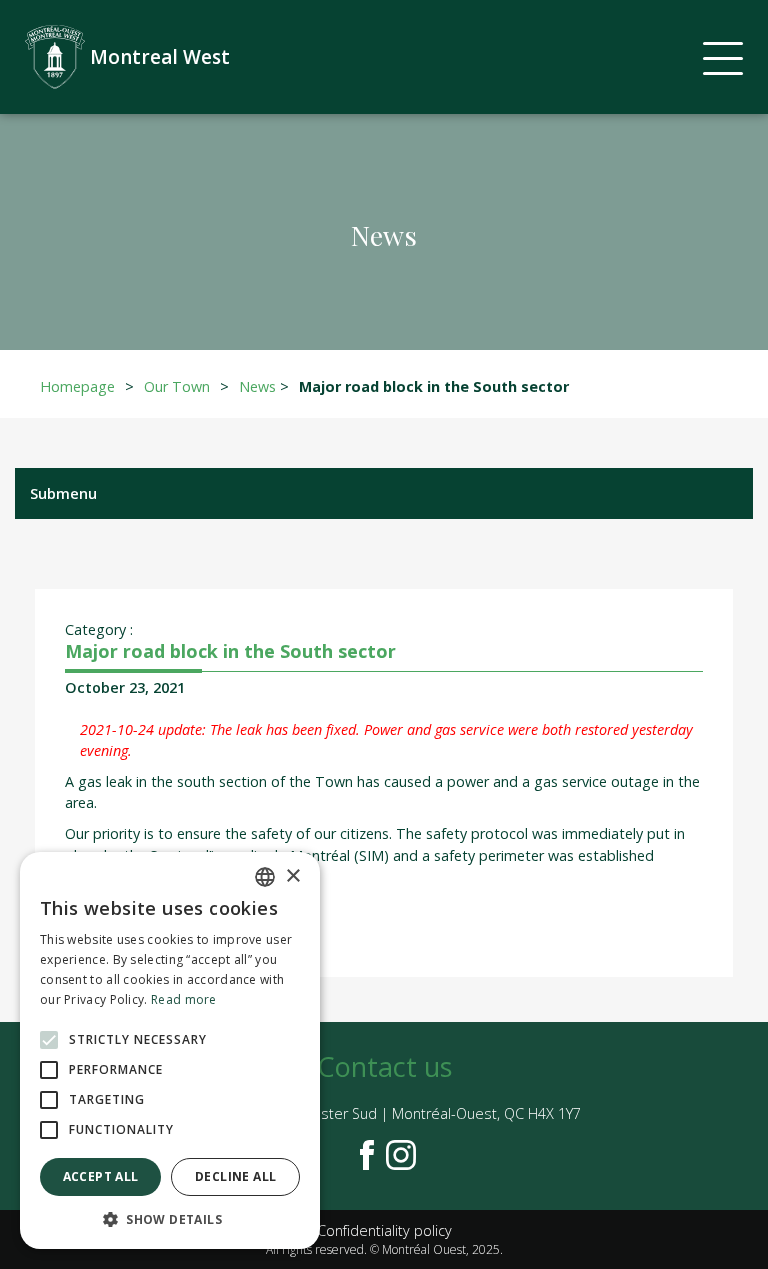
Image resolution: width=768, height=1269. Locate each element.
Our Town (177, 386)
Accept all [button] (101, 1176)
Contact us (384, 1066)
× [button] (292, 876)
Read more (184, 999)
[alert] (170, 1050)
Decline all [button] (235, 1176)
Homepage (77, 386)
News (257, 386)
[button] (170, 1219)
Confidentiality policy (384, 1230)
